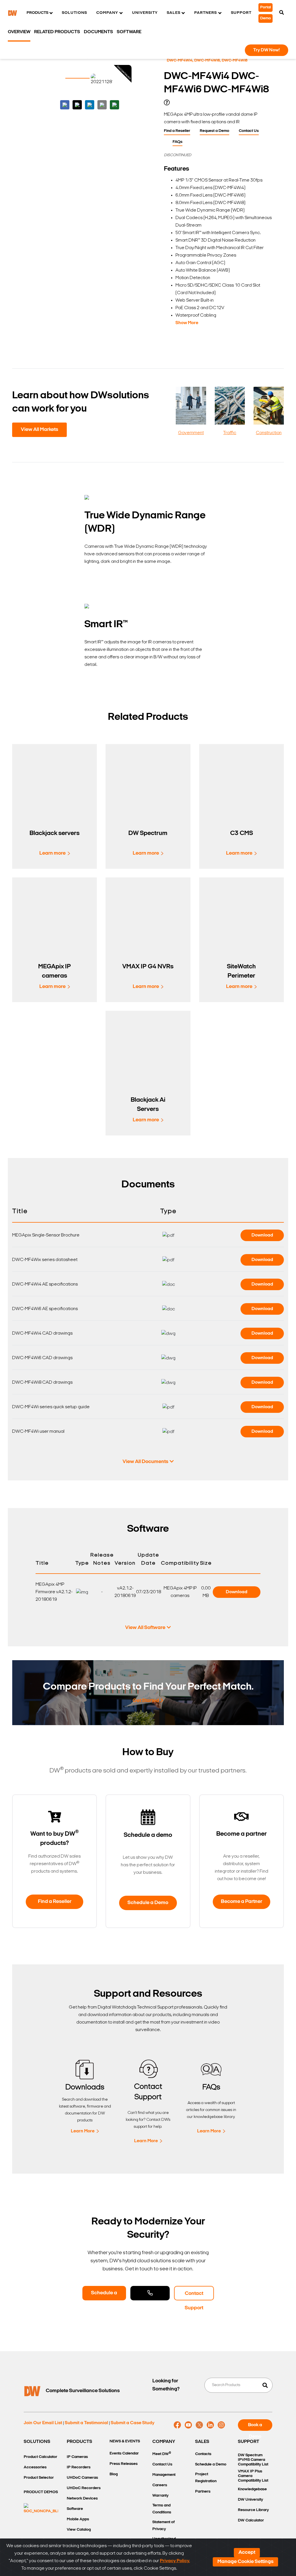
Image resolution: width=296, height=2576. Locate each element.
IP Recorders (79, 2467)
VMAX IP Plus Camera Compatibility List (253, 2476)
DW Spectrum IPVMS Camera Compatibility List (253, 2460)
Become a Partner (242, 1902)
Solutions (74, 13)
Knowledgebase (252, 2489)
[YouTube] (188, 2425)
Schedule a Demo (148, 1903)
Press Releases (124, 2464)
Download (262, 1235)
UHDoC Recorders (84, 2488)
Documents (98, 32)
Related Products (57, 32)
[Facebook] (177, 2425)
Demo (266, 18)
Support (241, 13)
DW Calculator (251, 2520)
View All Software (145, 1628)
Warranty (160, 2496)
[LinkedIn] (210, 2425)
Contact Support (194, 2296)
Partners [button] (206, 13)
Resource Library (253, 2510)
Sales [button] (174, 13)
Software (129, 32)
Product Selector (39, 2478)
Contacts (203, 2454)
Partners (203, 2492)
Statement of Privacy (163, 2526)
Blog (114, 2474)
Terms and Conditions (162, 2509)
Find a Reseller (177, 131)
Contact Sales (150, 2293)
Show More (187, 323)
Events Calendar (124, 2453)
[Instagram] (221, 2425)
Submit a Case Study (133, 2423)
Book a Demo (255, 2427)
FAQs (177, 142)
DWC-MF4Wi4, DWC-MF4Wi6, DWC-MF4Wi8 (207, 60)
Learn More (83, 2131)
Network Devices (82, 2499)
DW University (250, 2500)
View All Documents (145, 1462)
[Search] (282, 13)
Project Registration (206, 2478)
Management (164, 2475)
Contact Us (249, 131)
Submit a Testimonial (86, 2423)
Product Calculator (40, 2457)
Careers (160, 2485)
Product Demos (41, 2492)
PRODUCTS (79, 2442)
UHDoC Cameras (82, 2478)
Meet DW (162, 2454)
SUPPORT (249, 2442)
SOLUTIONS (37, 2442)
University (145, 13)
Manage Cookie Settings (245, 2562)
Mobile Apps (78, 2519)
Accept (247, 2553)
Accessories (35, 2467)
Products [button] (37, 13)
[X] (199, 2425)
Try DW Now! (267, 50)
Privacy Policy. (175, 2561)
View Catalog (79, 2530)
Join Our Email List (43, 2423)
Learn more (52, 853)
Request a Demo (214, 131)
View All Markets (39, 430)
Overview (19, 32)
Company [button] (107, 13)
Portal (266, 7)
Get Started (146, 1701)
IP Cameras (77, 2457)
